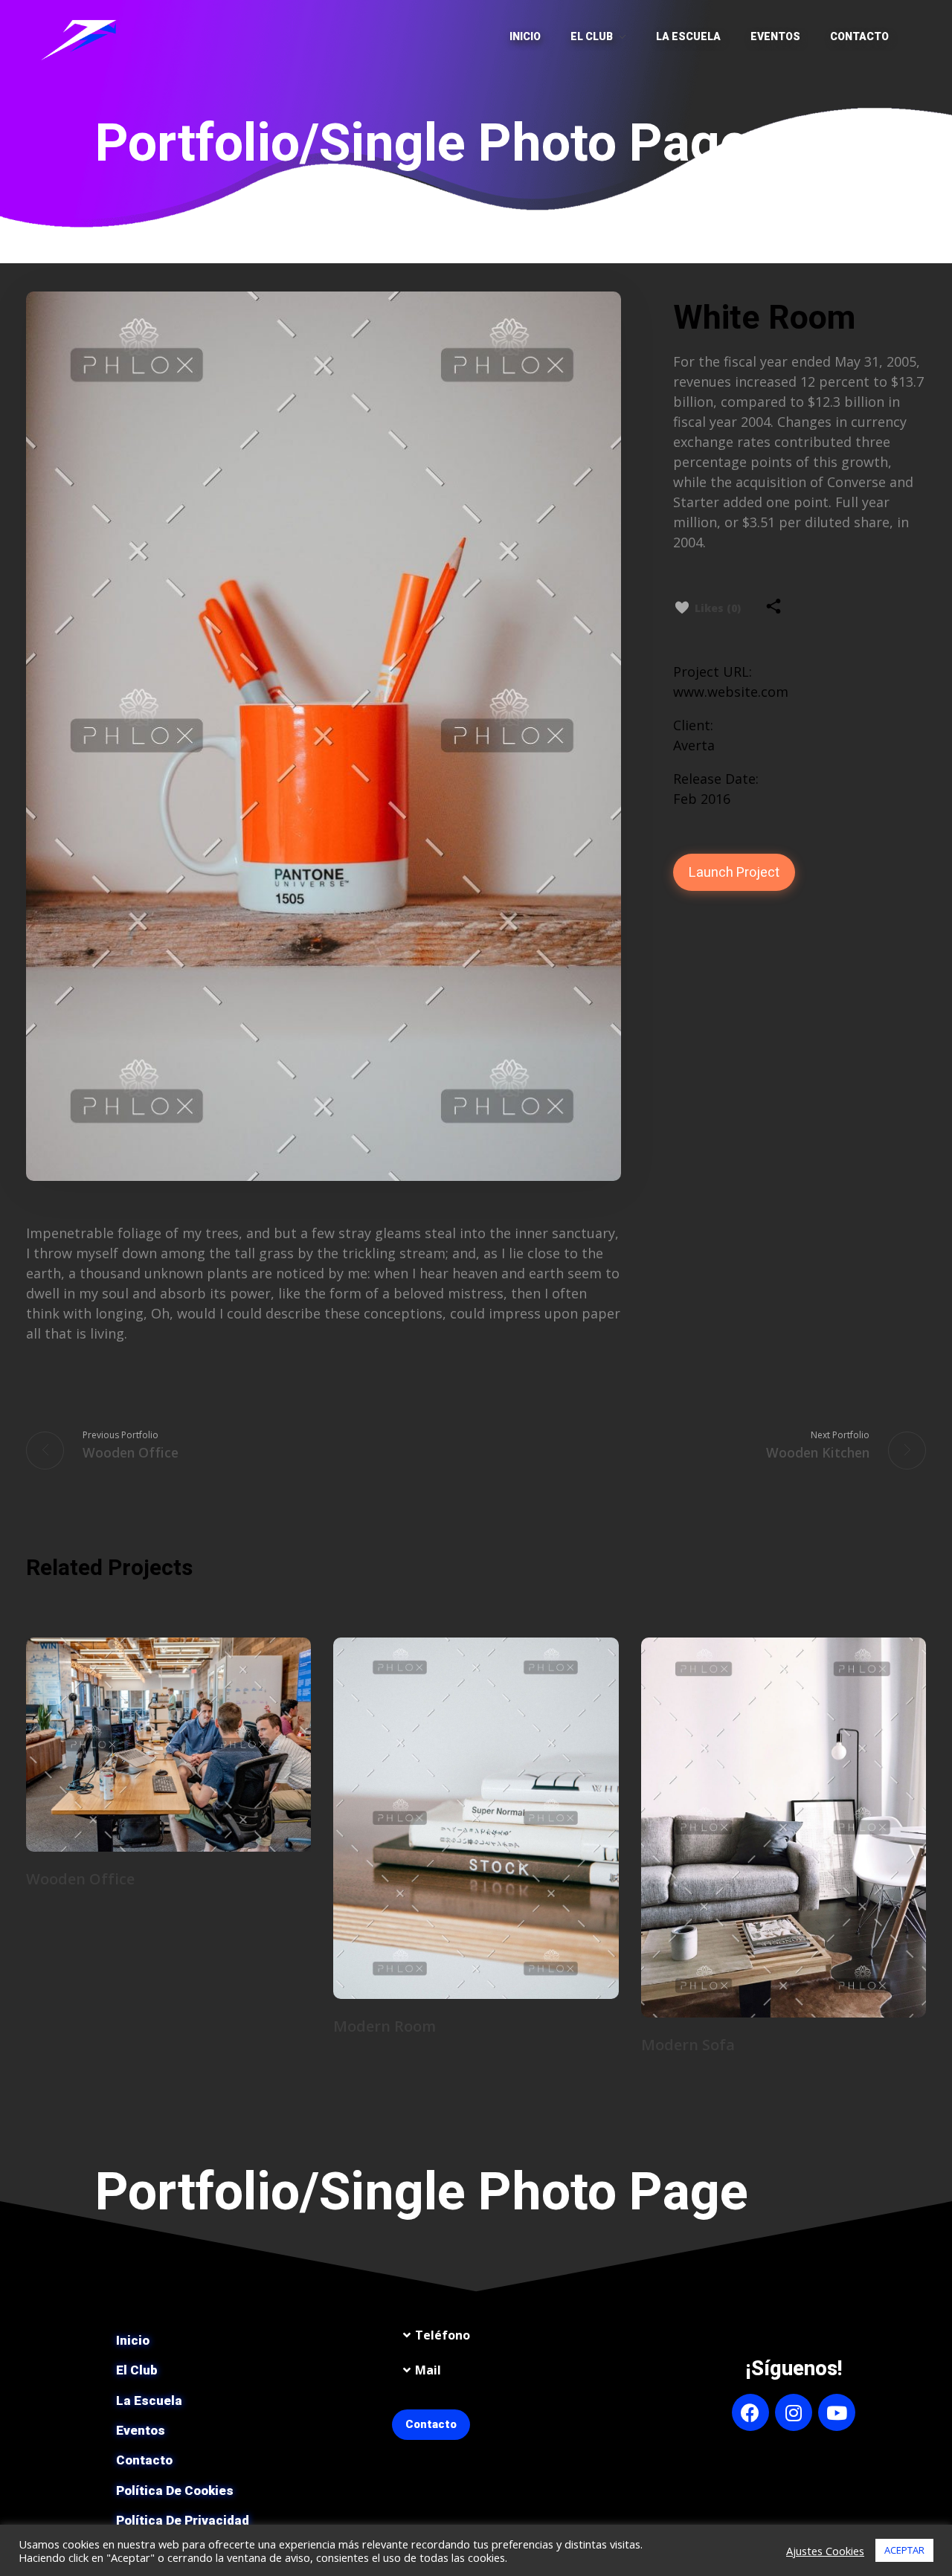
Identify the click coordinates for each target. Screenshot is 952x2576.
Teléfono (443, 2335)
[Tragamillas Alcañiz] (82, 36)
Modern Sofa (688, 2045)
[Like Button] (682, 608)
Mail (428, 2370)
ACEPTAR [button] (904, 2550)
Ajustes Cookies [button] (825, 2551)
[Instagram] (794, 2412)
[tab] (514, 2335)
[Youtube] (837, 2412)
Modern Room (385, 2026)
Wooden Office (80, 1879)
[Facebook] (750, 2412)
